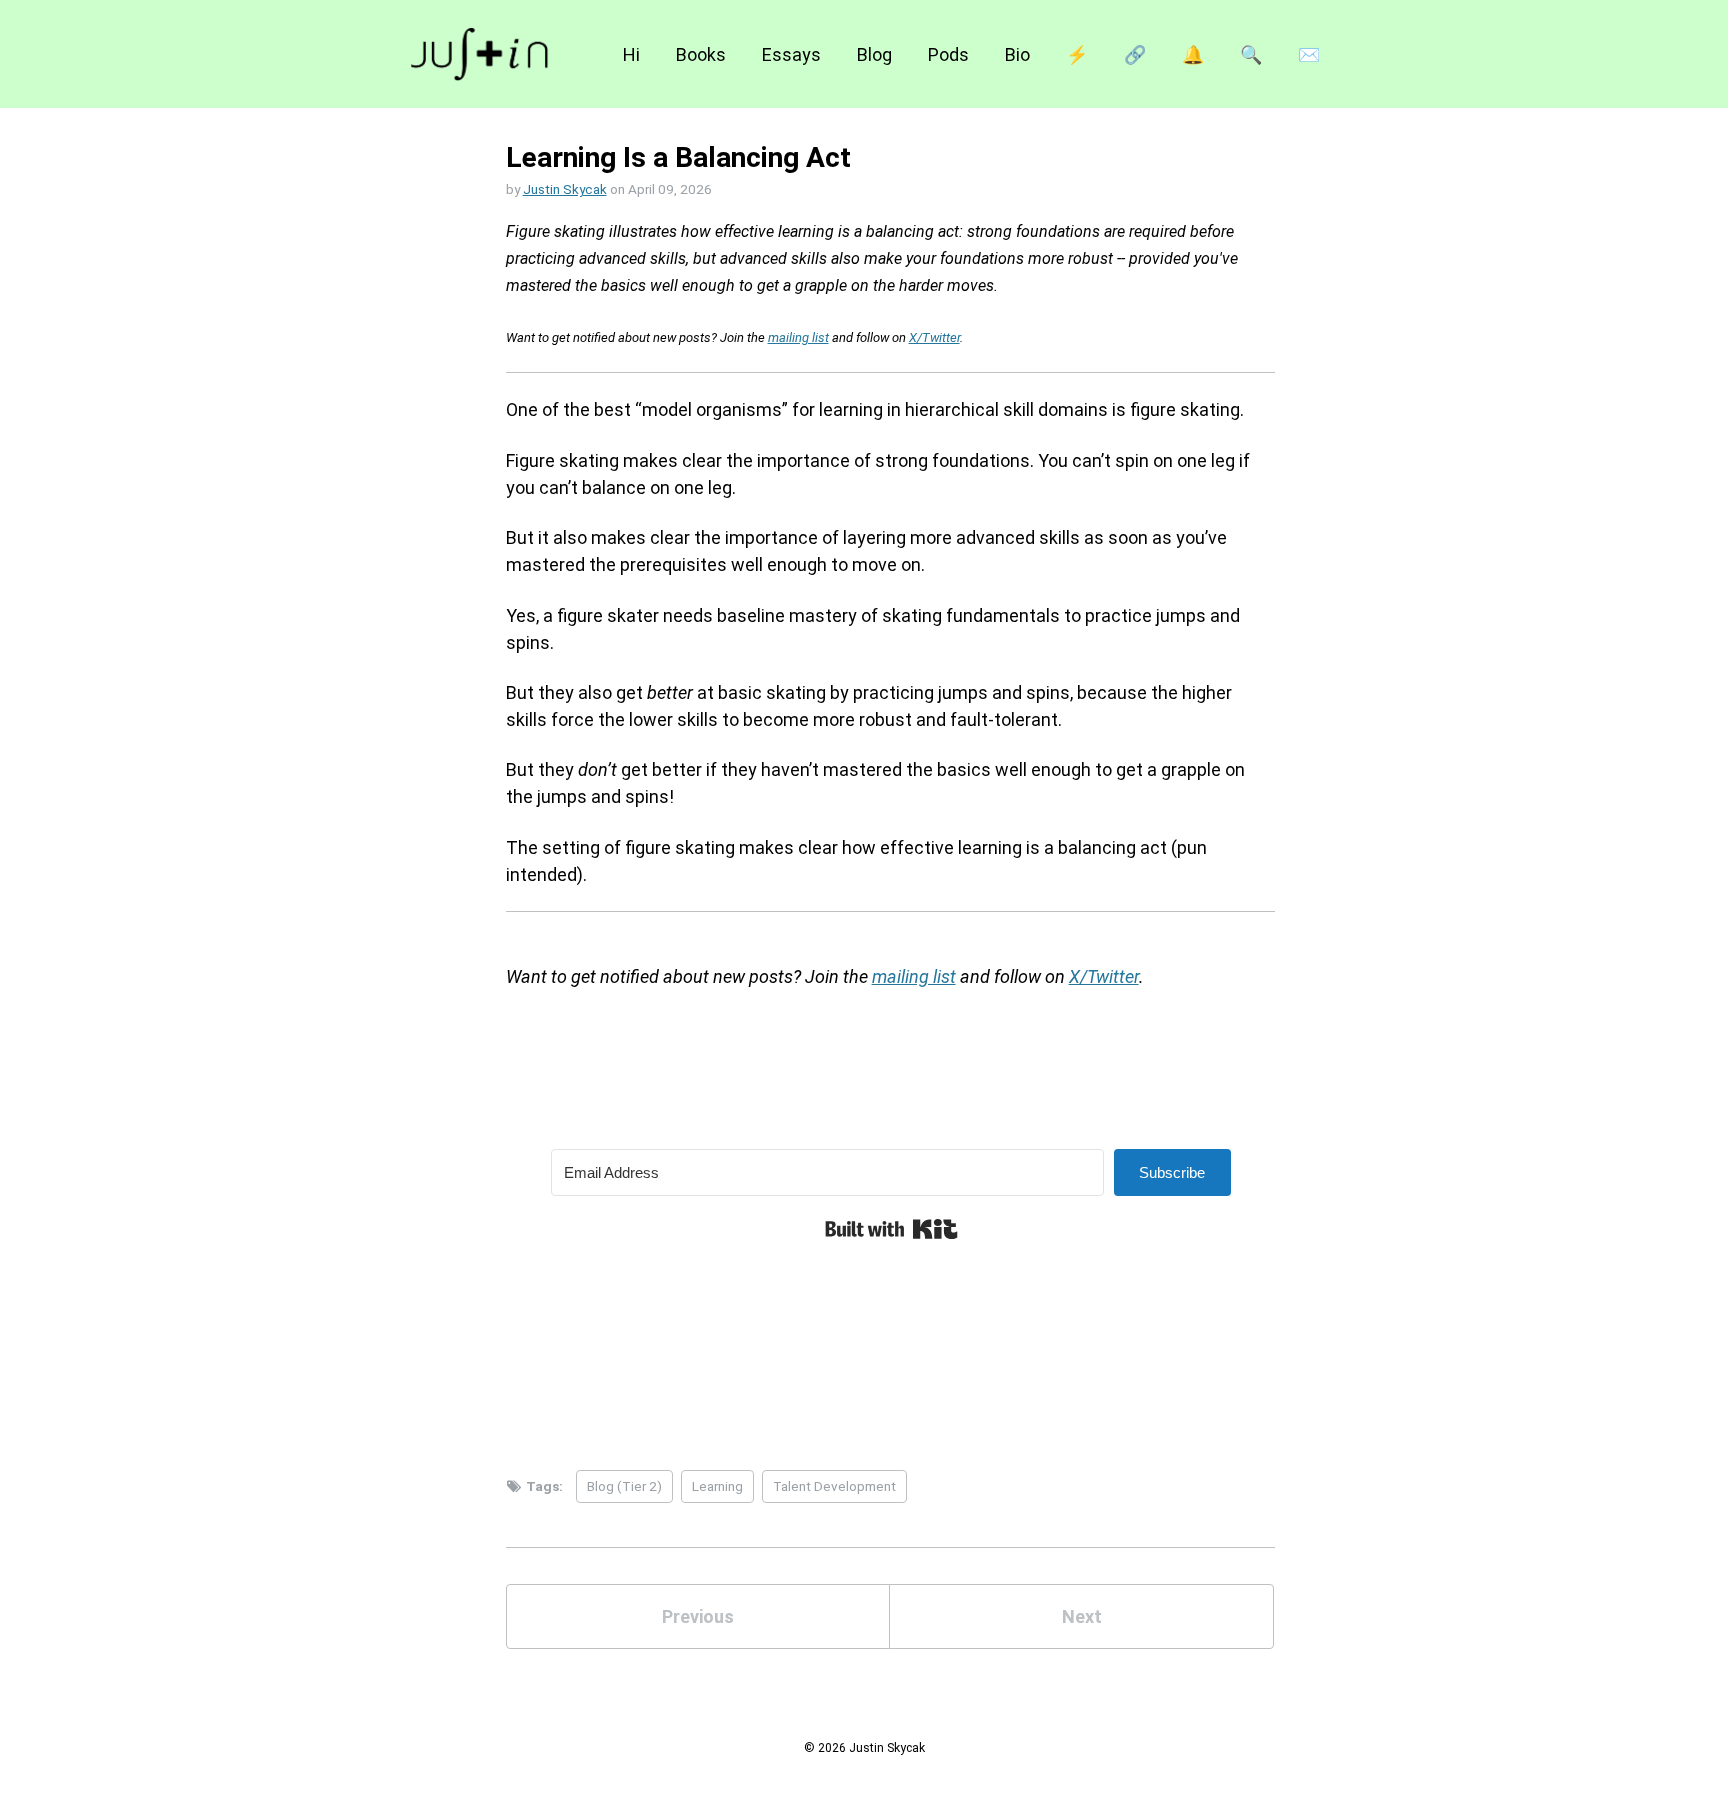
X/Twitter (934, 337)
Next (1082, 1616)
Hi (631, 54)
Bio (1017, 54)
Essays (791, 54)
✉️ (1309, 54)
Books (701, 54)
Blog (874, 54)
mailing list (798, 337)
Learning (717, 1486)
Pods (948, 54)
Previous (698, 1616)
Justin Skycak (565, 189)
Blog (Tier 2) (624, 1486)
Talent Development (834, 1486)
